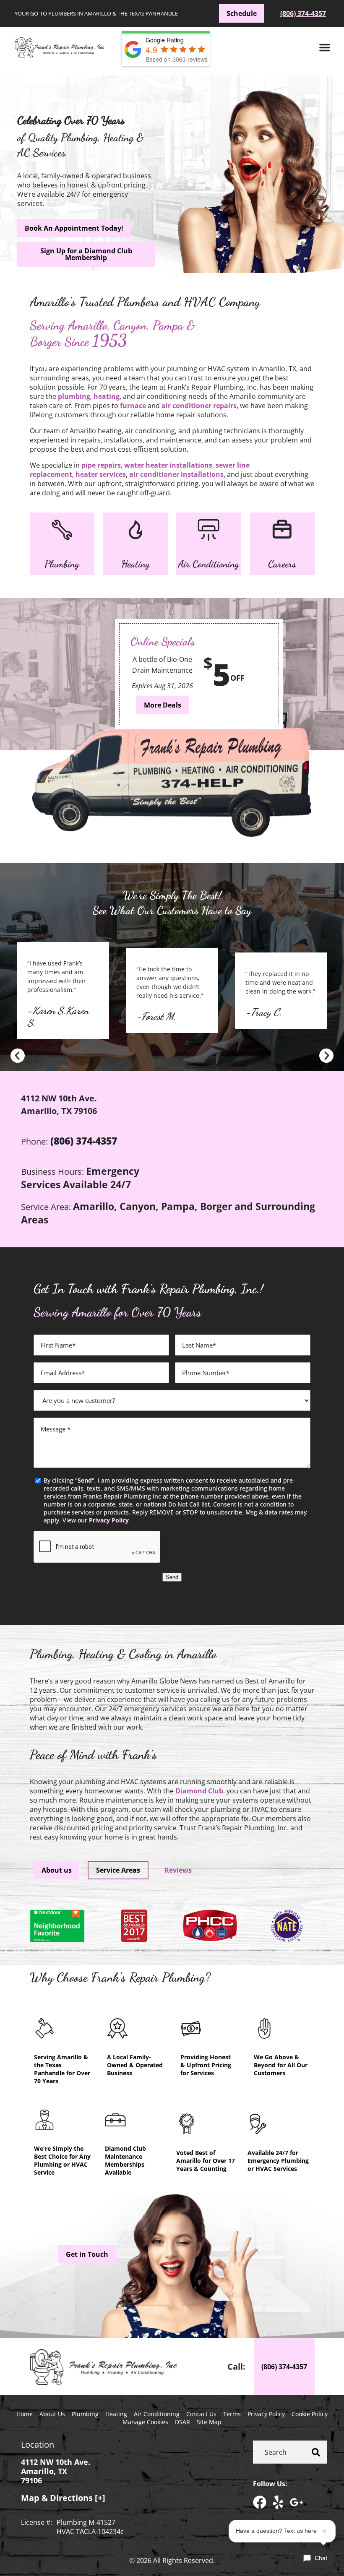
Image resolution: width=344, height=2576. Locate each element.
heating (107, 396)
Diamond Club (199, 1791)
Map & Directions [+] (63, 2498)
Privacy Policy (109, 1520)
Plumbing (62, 564)
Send (172, 1577)
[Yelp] (278, 2502)
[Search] (316, 2452)
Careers (282, 564)
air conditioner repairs (199, 406)
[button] (325, 47)
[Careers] (282, 530)
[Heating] (136, 530)
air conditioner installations (176, 474)
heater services (101, 474)
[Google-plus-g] (297, 2502)
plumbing (74, 396)
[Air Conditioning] (208, 530)
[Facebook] (260, 2502)
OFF (237, 678)
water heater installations (168, 465)
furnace (133, 406)
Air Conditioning (208, 564)
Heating (136, 564)
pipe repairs (101, 465)
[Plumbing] (62, 530)
